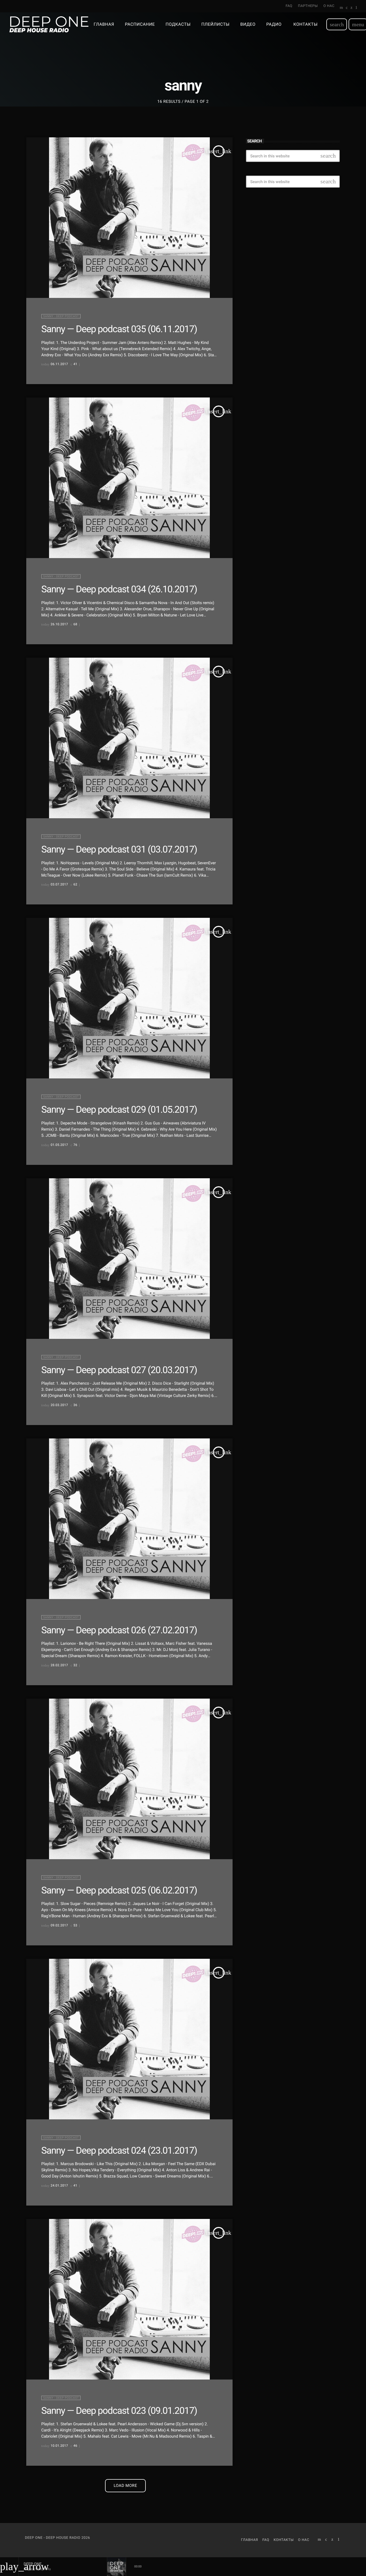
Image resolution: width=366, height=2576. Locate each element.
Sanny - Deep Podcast (61, 316)
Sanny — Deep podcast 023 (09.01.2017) (119, 2411)
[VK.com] (347, 8)
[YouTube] (341, 8)
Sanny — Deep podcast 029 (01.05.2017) (119, 1109)
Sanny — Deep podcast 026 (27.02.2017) (119, 1630)
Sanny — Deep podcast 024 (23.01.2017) (119, 2150)
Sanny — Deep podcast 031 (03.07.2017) (119, 849)
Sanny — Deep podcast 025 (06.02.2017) (119, 1890)
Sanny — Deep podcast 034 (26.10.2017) (119, 589)
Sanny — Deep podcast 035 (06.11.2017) (119, 329)
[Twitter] (351, 8)
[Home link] (49, 24)
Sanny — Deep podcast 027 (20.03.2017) (119, 1370)
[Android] (356, 8)
